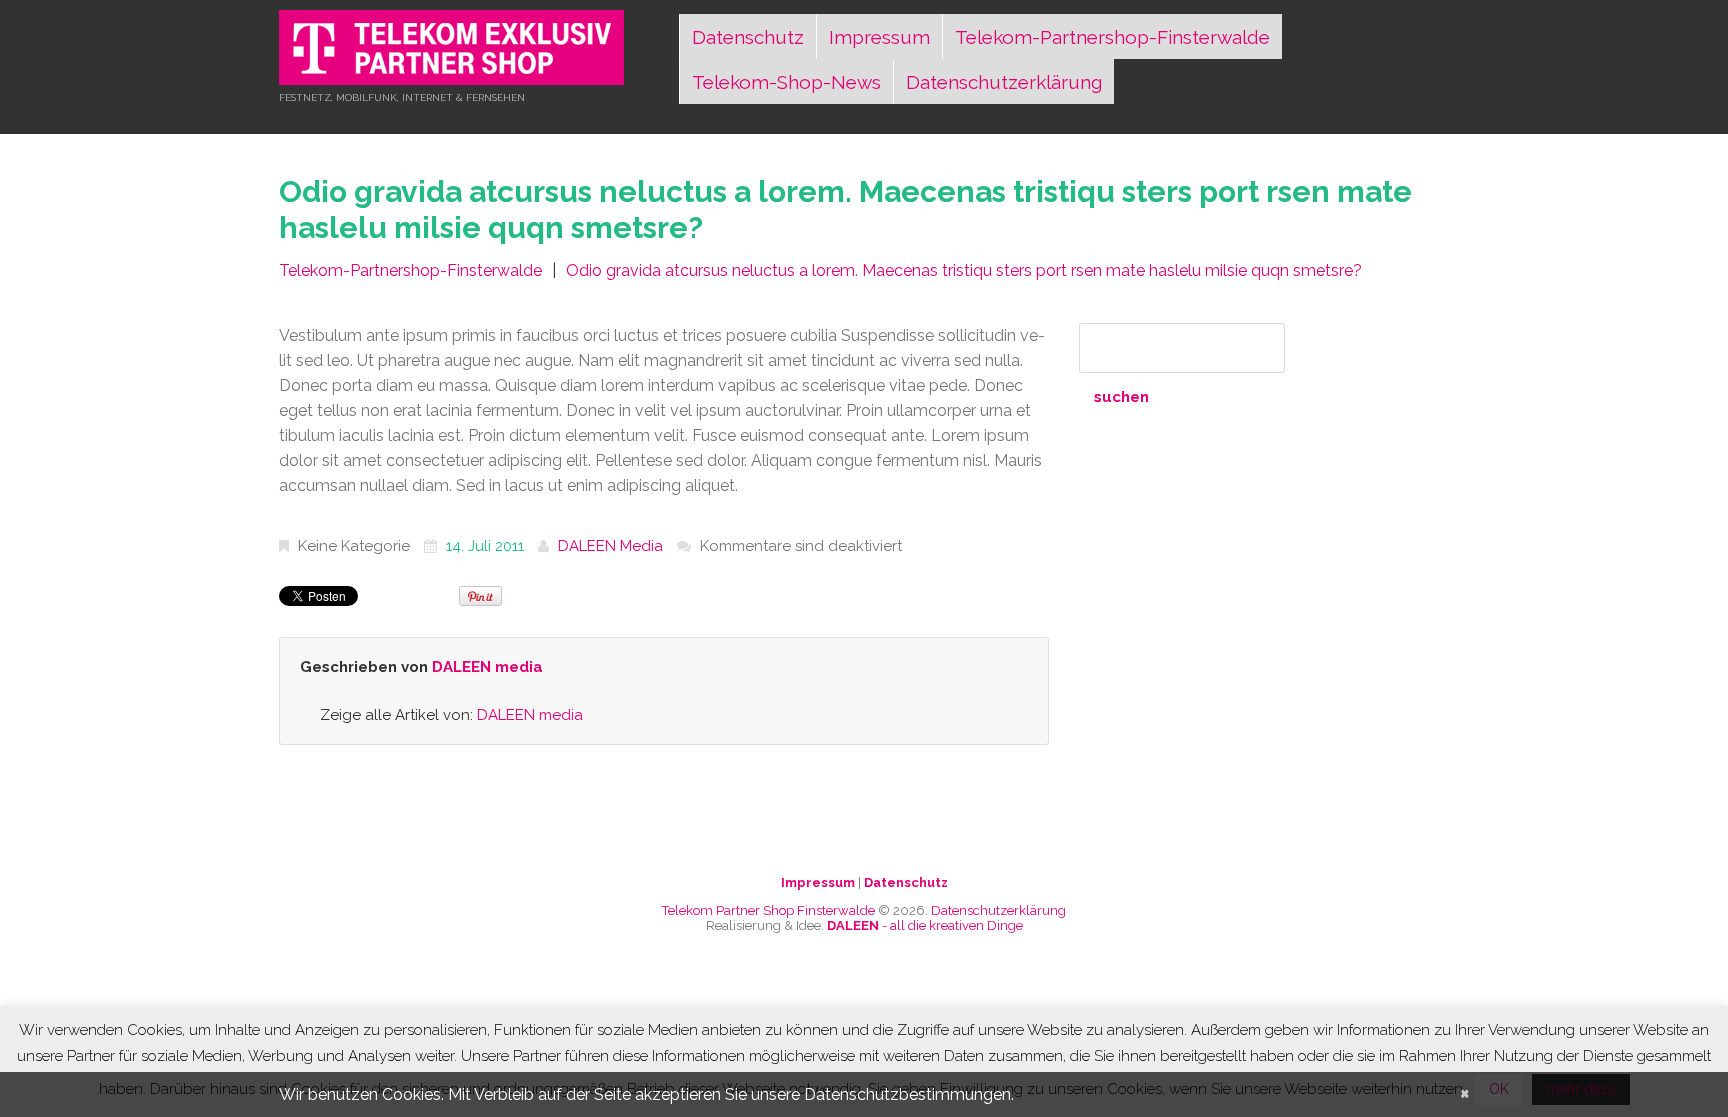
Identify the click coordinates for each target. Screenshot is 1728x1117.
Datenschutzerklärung (1004, 82)
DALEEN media (610, 546)
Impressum (879, 37)
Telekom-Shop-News (786, 82)
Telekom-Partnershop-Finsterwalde (1112, 37)
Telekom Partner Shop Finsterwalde (768, 910)
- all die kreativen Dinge (925, 925)
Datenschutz (748, 37)
